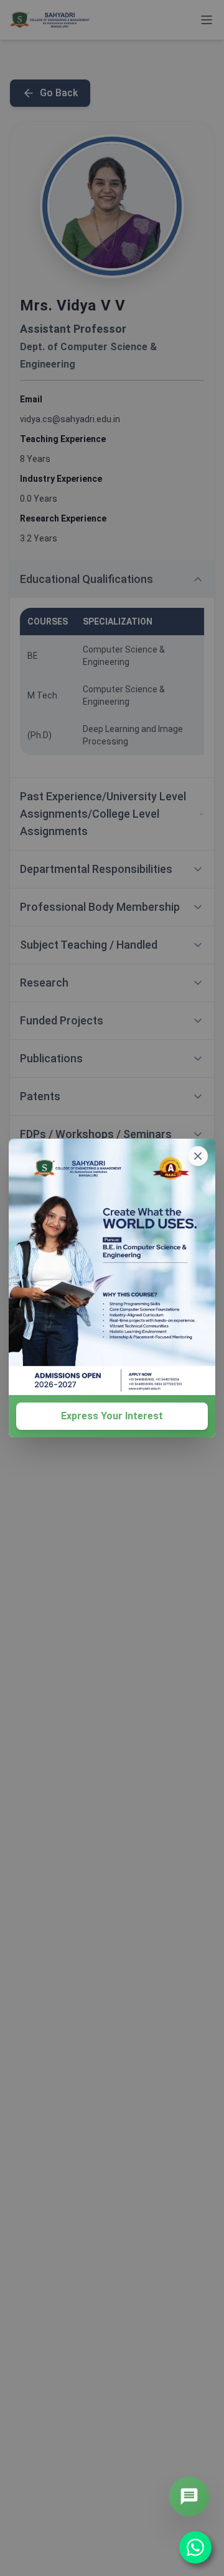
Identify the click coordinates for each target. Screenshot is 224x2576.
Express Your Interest (112, 1416)
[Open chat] (189, 2497)
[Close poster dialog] (198, 1156)
